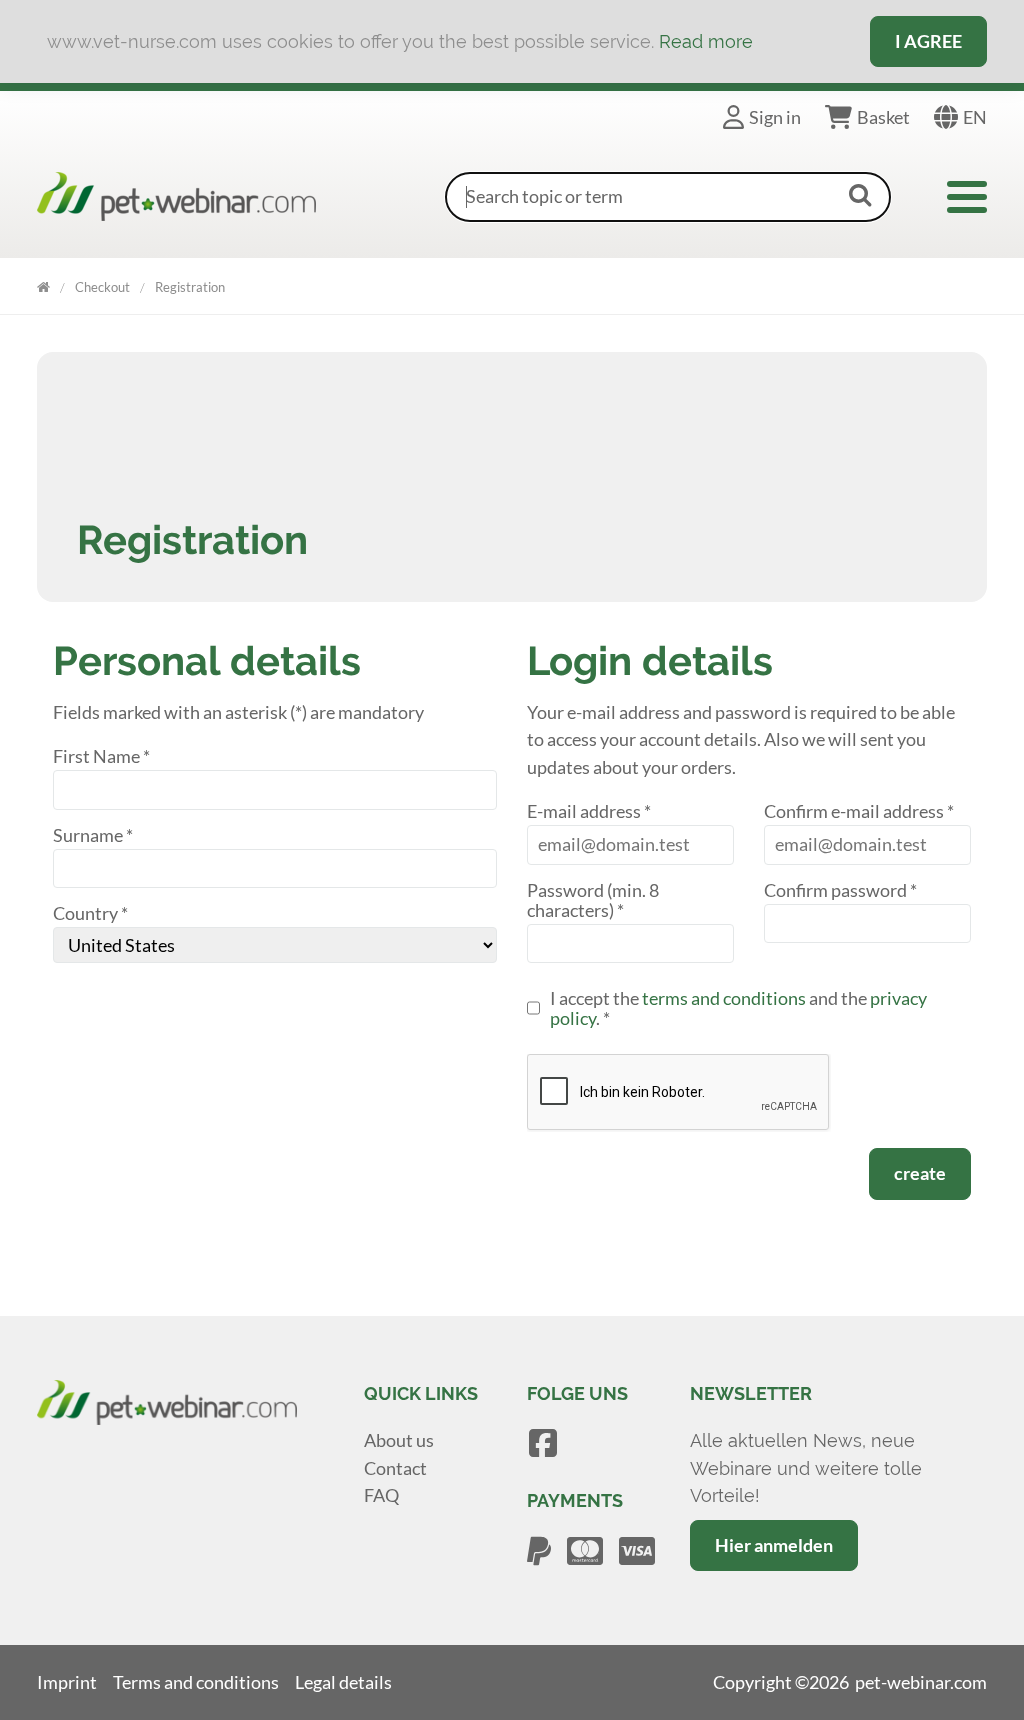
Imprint (67, 1682)
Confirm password (840, 890)
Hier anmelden (774, 1545)
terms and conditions (724, 998)
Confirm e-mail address (859, 811)
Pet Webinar (43, 283)
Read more (706, 41)
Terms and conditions (196, 1682)
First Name (101, 756)
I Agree (928, 41)
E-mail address (589, 811)
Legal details (343, 1682)
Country (90, 913)
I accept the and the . (738, 1008)
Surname (93, 835)
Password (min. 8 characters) (593, 900)
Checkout (102, 287)
